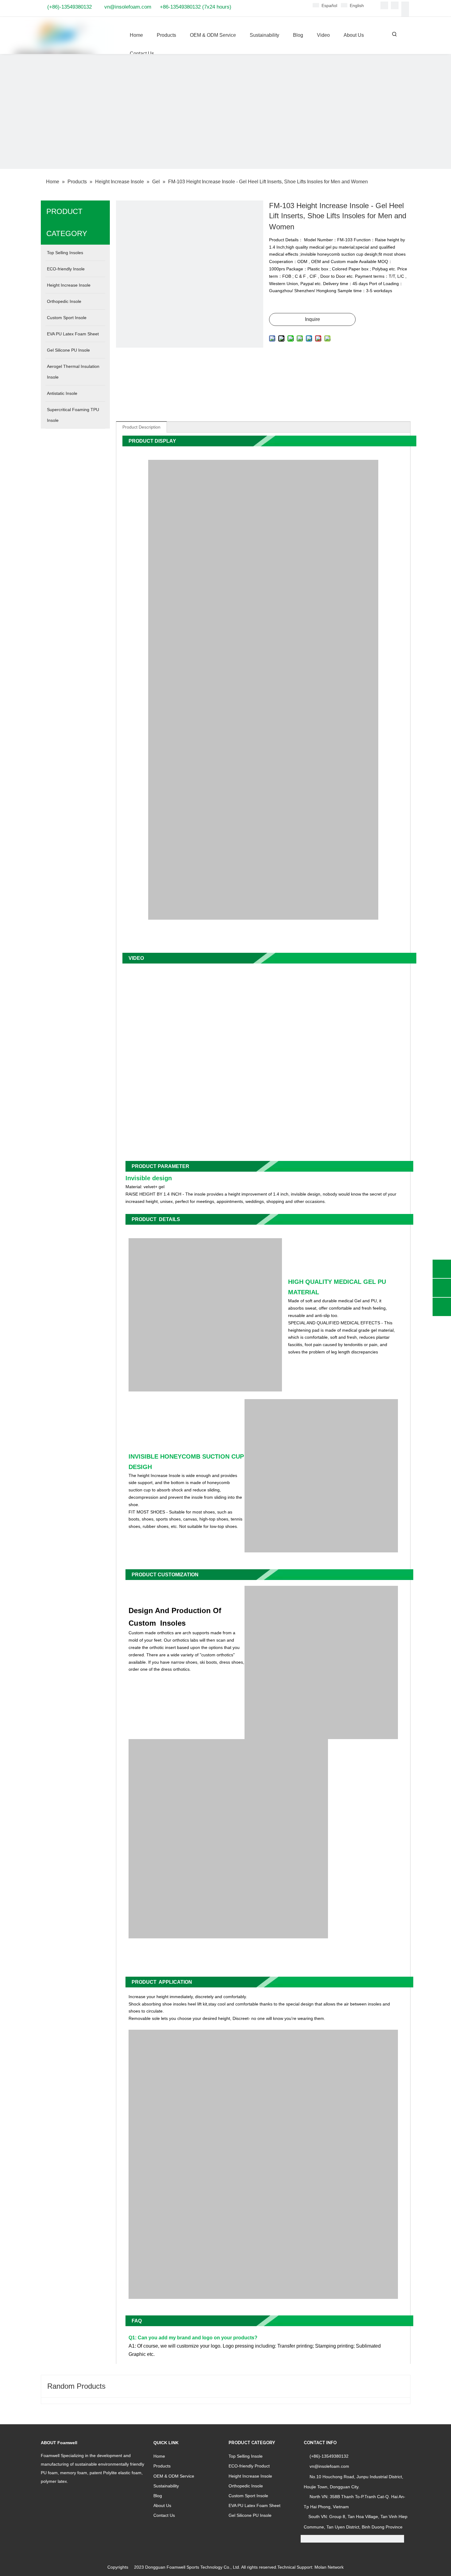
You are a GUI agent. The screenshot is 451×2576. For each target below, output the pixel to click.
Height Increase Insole (250, 2476)
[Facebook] (384, 5)
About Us (162, 2505)
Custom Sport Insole (248, 2496)
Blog (158, 2496)
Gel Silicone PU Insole (250, 2515)
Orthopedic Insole (246, 2486)
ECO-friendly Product (249, 2466)
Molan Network (329, 2567)
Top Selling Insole (246, 2456)
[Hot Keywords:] (395, 34)
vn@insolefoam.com (128, 7)
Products (162, 2466)
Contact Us (164, 2515)
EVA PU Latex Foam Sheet (254, 2505)
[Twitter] (405, 5)
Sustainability (166, 2486)
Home (159, 2456)
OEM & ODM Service (174, 2476)
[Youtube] (405, 13)
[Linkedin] (395, 5)
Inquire (312, 319)
